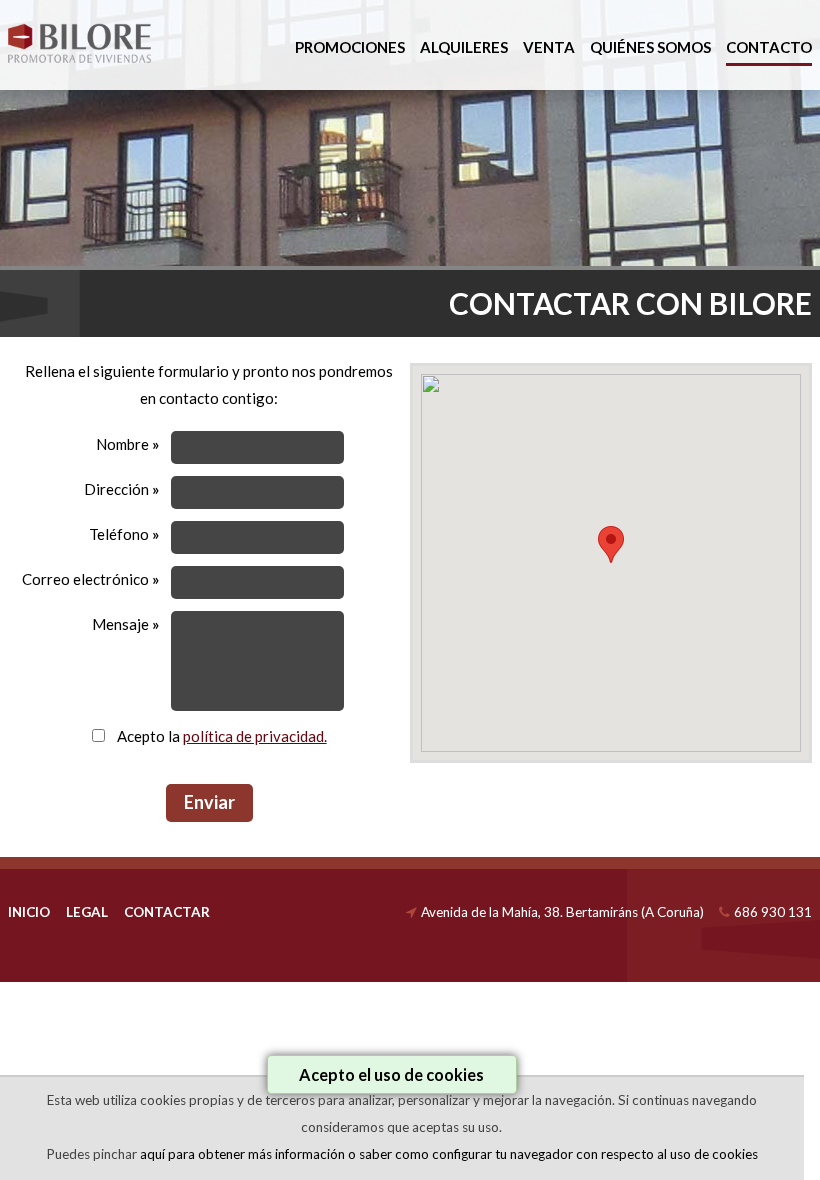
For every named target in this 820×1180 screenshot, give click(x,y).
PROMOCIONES (350, 47)
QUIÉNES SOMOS (650, 47)
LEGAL (87, 912)
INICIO (29, 912)
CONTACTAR (167, 912)
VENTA (549, 47)
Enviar (209, 802)
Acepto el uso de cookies (391, 1074)
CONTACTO (769, 47)
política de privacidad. (255, 736)
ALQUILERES (464, 47)
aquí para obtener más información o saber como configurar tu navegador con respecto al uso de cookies (449, 1154)
